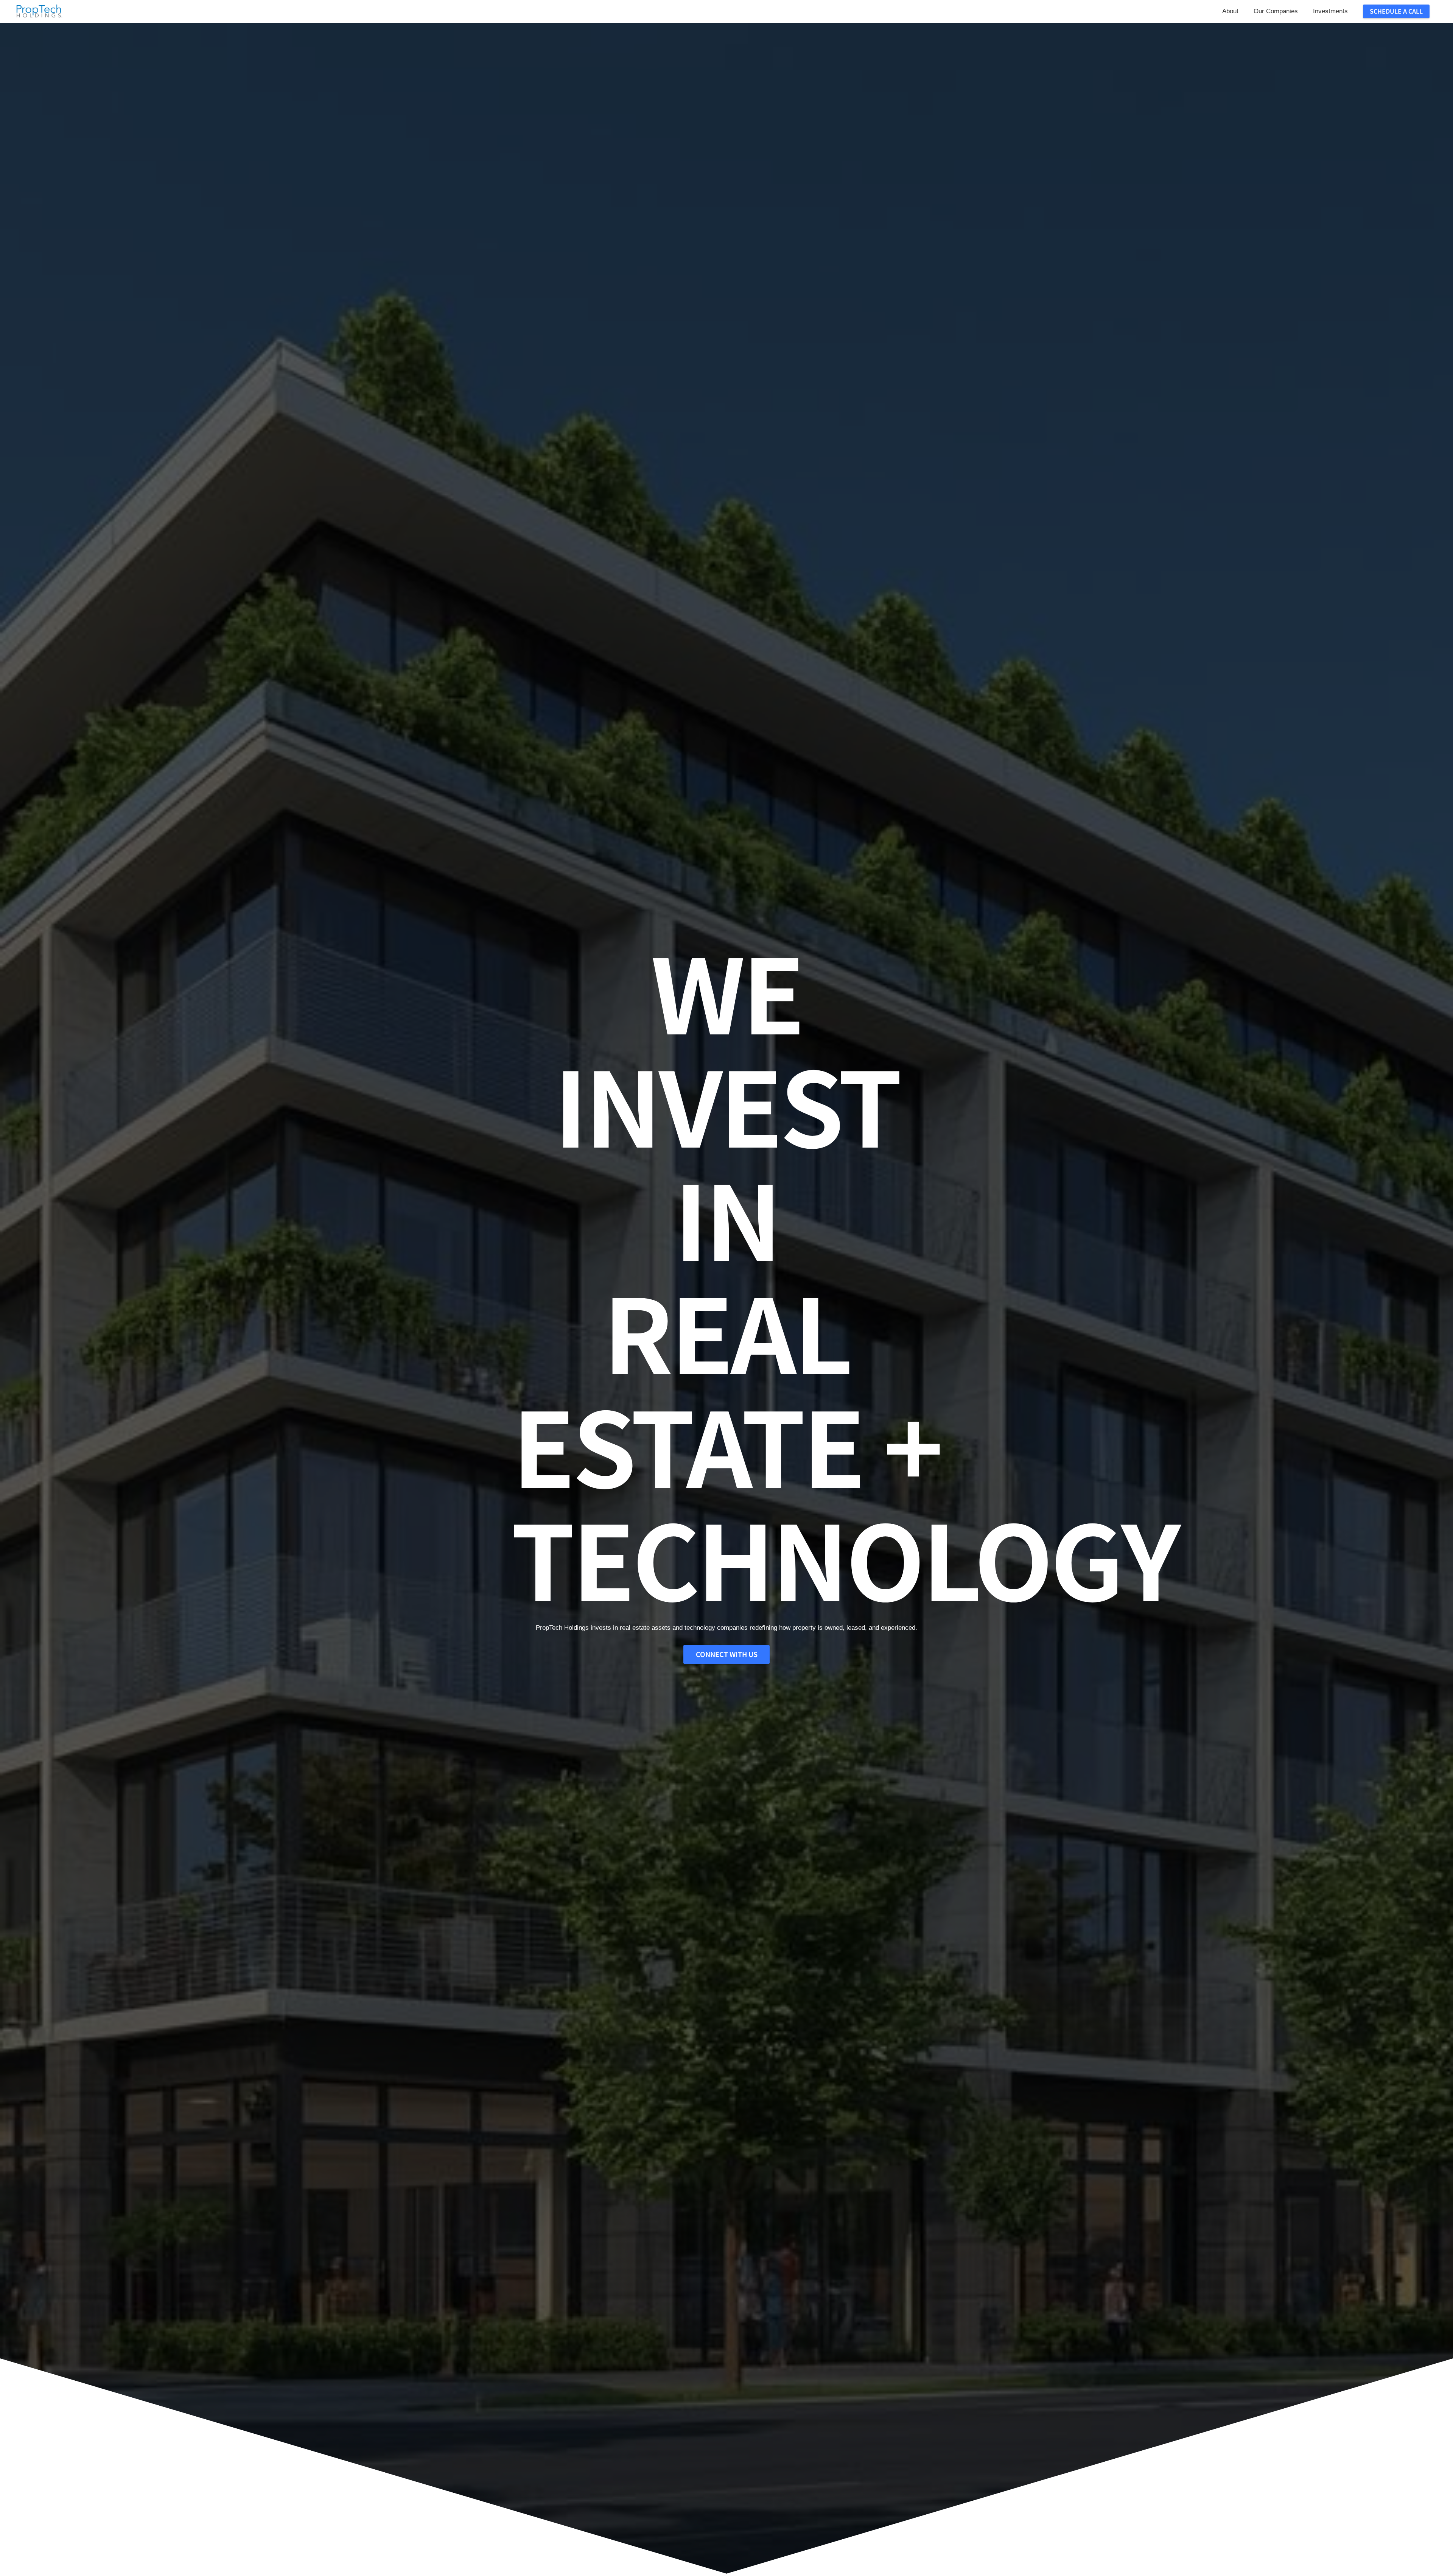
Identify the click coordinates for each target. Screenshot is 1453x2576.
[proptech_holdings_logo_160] (39, 11)
